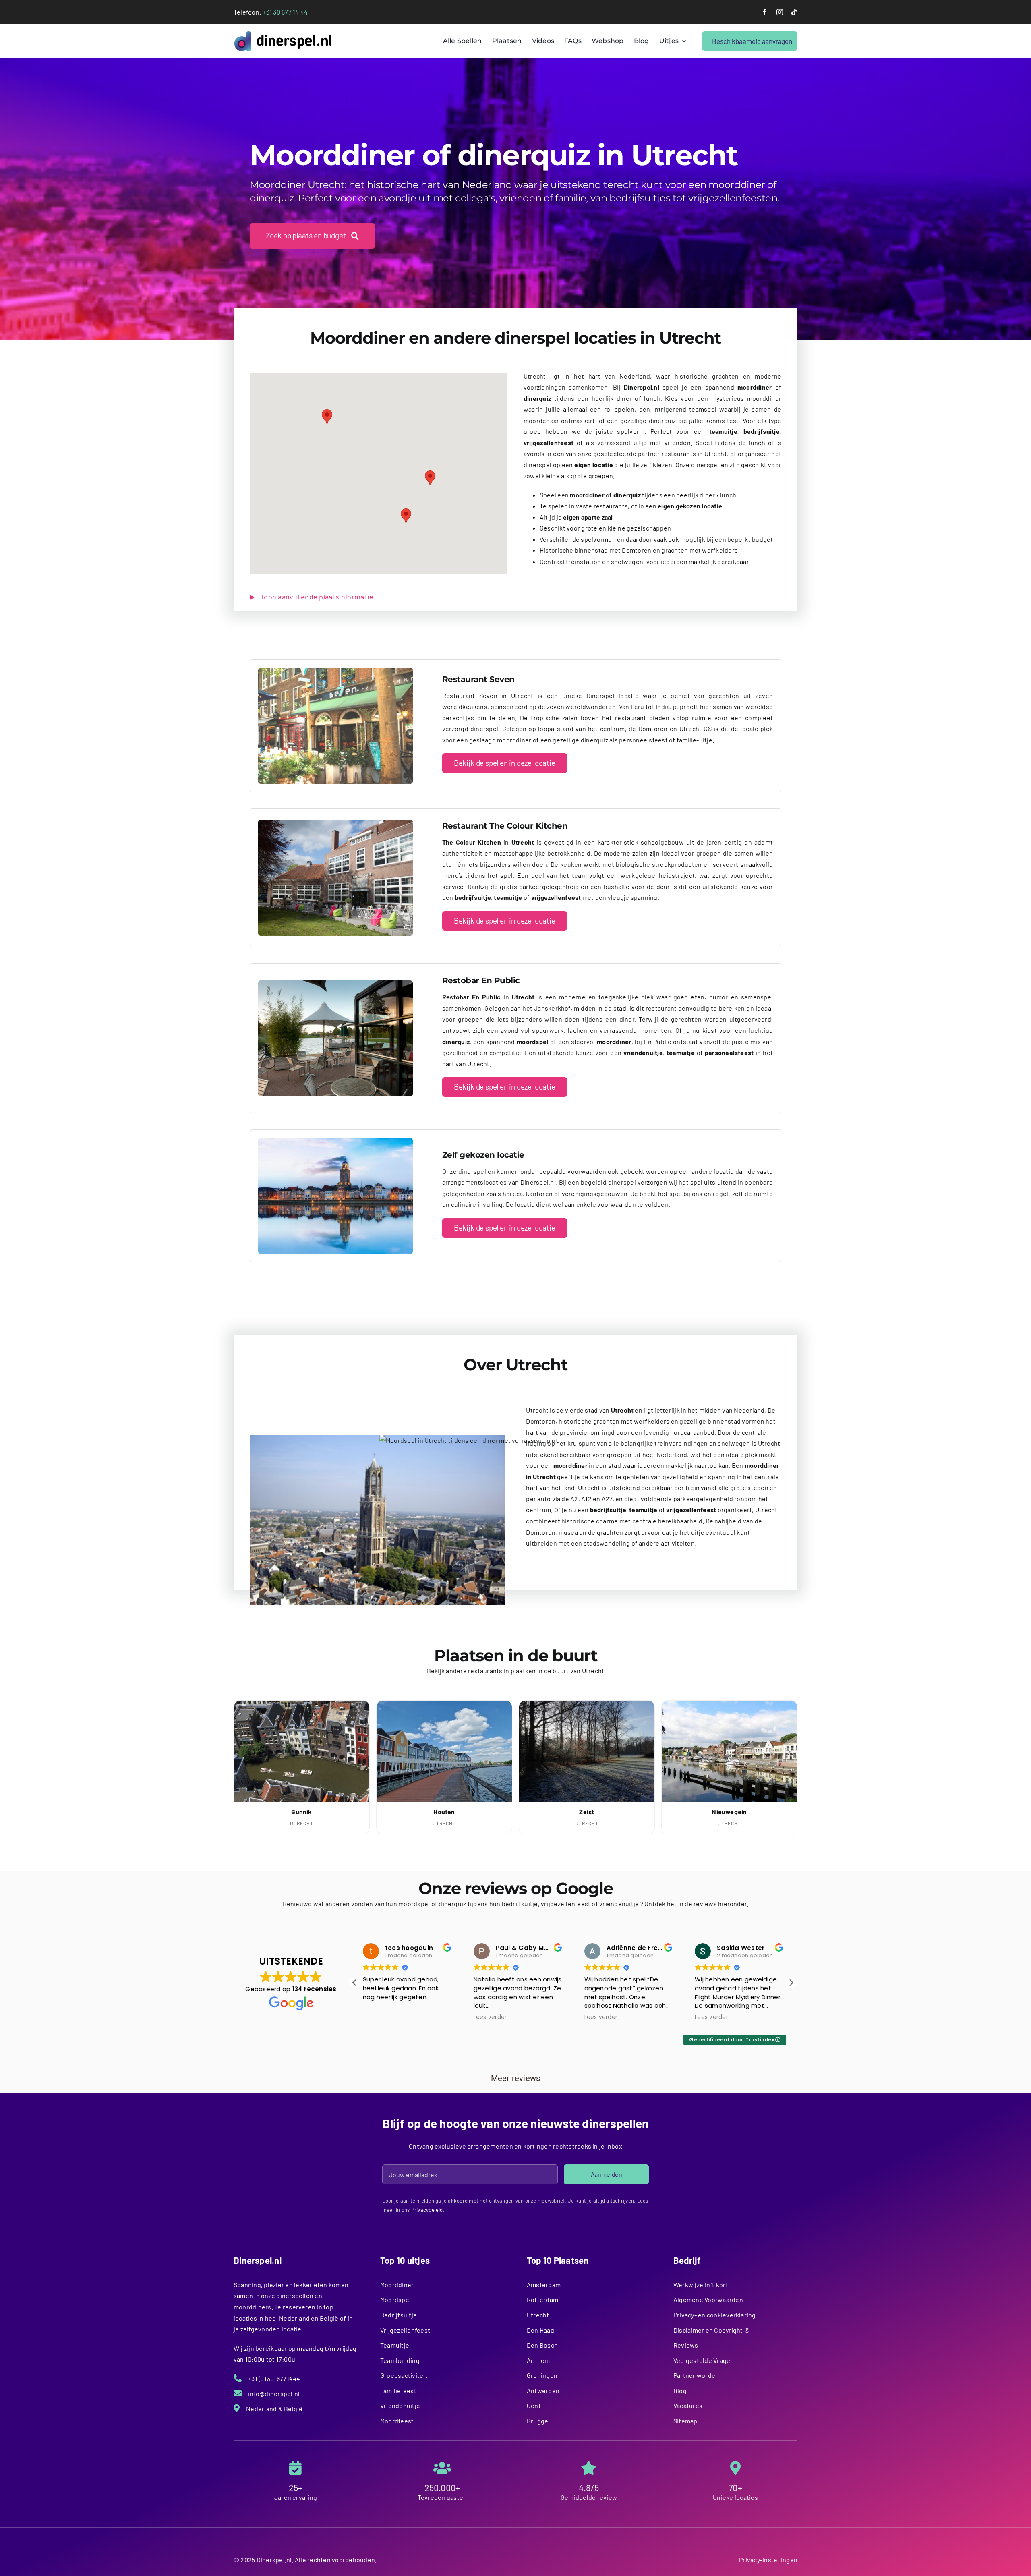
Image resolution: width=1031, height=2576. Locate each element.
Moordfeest (397, 2421)
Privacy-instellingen (768, 2560)
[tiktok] (794, 12)
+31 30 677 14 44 (285, 12)
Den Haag (540, 2330)
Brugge (537, 2421)
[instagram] (780, 12)
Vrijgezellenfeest (405, 2330)
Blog (680, 2391)
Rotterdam (542, 2299)
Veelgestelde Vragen (704, 2360)
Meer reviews (516, 2078)
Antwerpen (543, 2391)
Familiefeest (398, 2391)
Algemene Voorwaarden (708, 2299)
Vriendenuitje (400, 2405)
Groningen (542, 2375)
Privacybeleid (427, 2210)
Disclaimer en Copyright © (712, 2330)
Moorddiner (397, 2285)
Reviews (686, 2345)
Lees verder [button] (380, 2017)
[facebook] (765, 12)
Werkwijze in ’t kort (701, 2285)
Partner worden (696, 2375)
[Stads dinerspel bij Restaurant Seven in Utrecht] (335, 671)
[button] (327, 417)
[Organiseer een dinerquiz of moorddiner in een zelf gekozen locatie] (335, 1141)
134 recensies (315, 1989)
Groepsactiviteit (404, 2375)
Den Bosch (542, 2345)
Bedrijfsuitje (399, 2315)
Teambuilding (400, 2360)
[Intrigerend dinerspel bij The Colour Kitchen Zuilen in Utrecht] (335, 823)
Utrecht (538, 2315)
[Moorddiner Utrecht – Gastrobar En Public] (335, 983)
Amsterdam (544, 2285)
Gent (534, 2405)
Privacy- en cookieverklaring (715, 2315)
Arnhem (538, 2360)
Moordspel (395, 2299)
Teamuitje (395, 2345)
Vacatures (688, 2405)
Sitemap (685, 2421)
